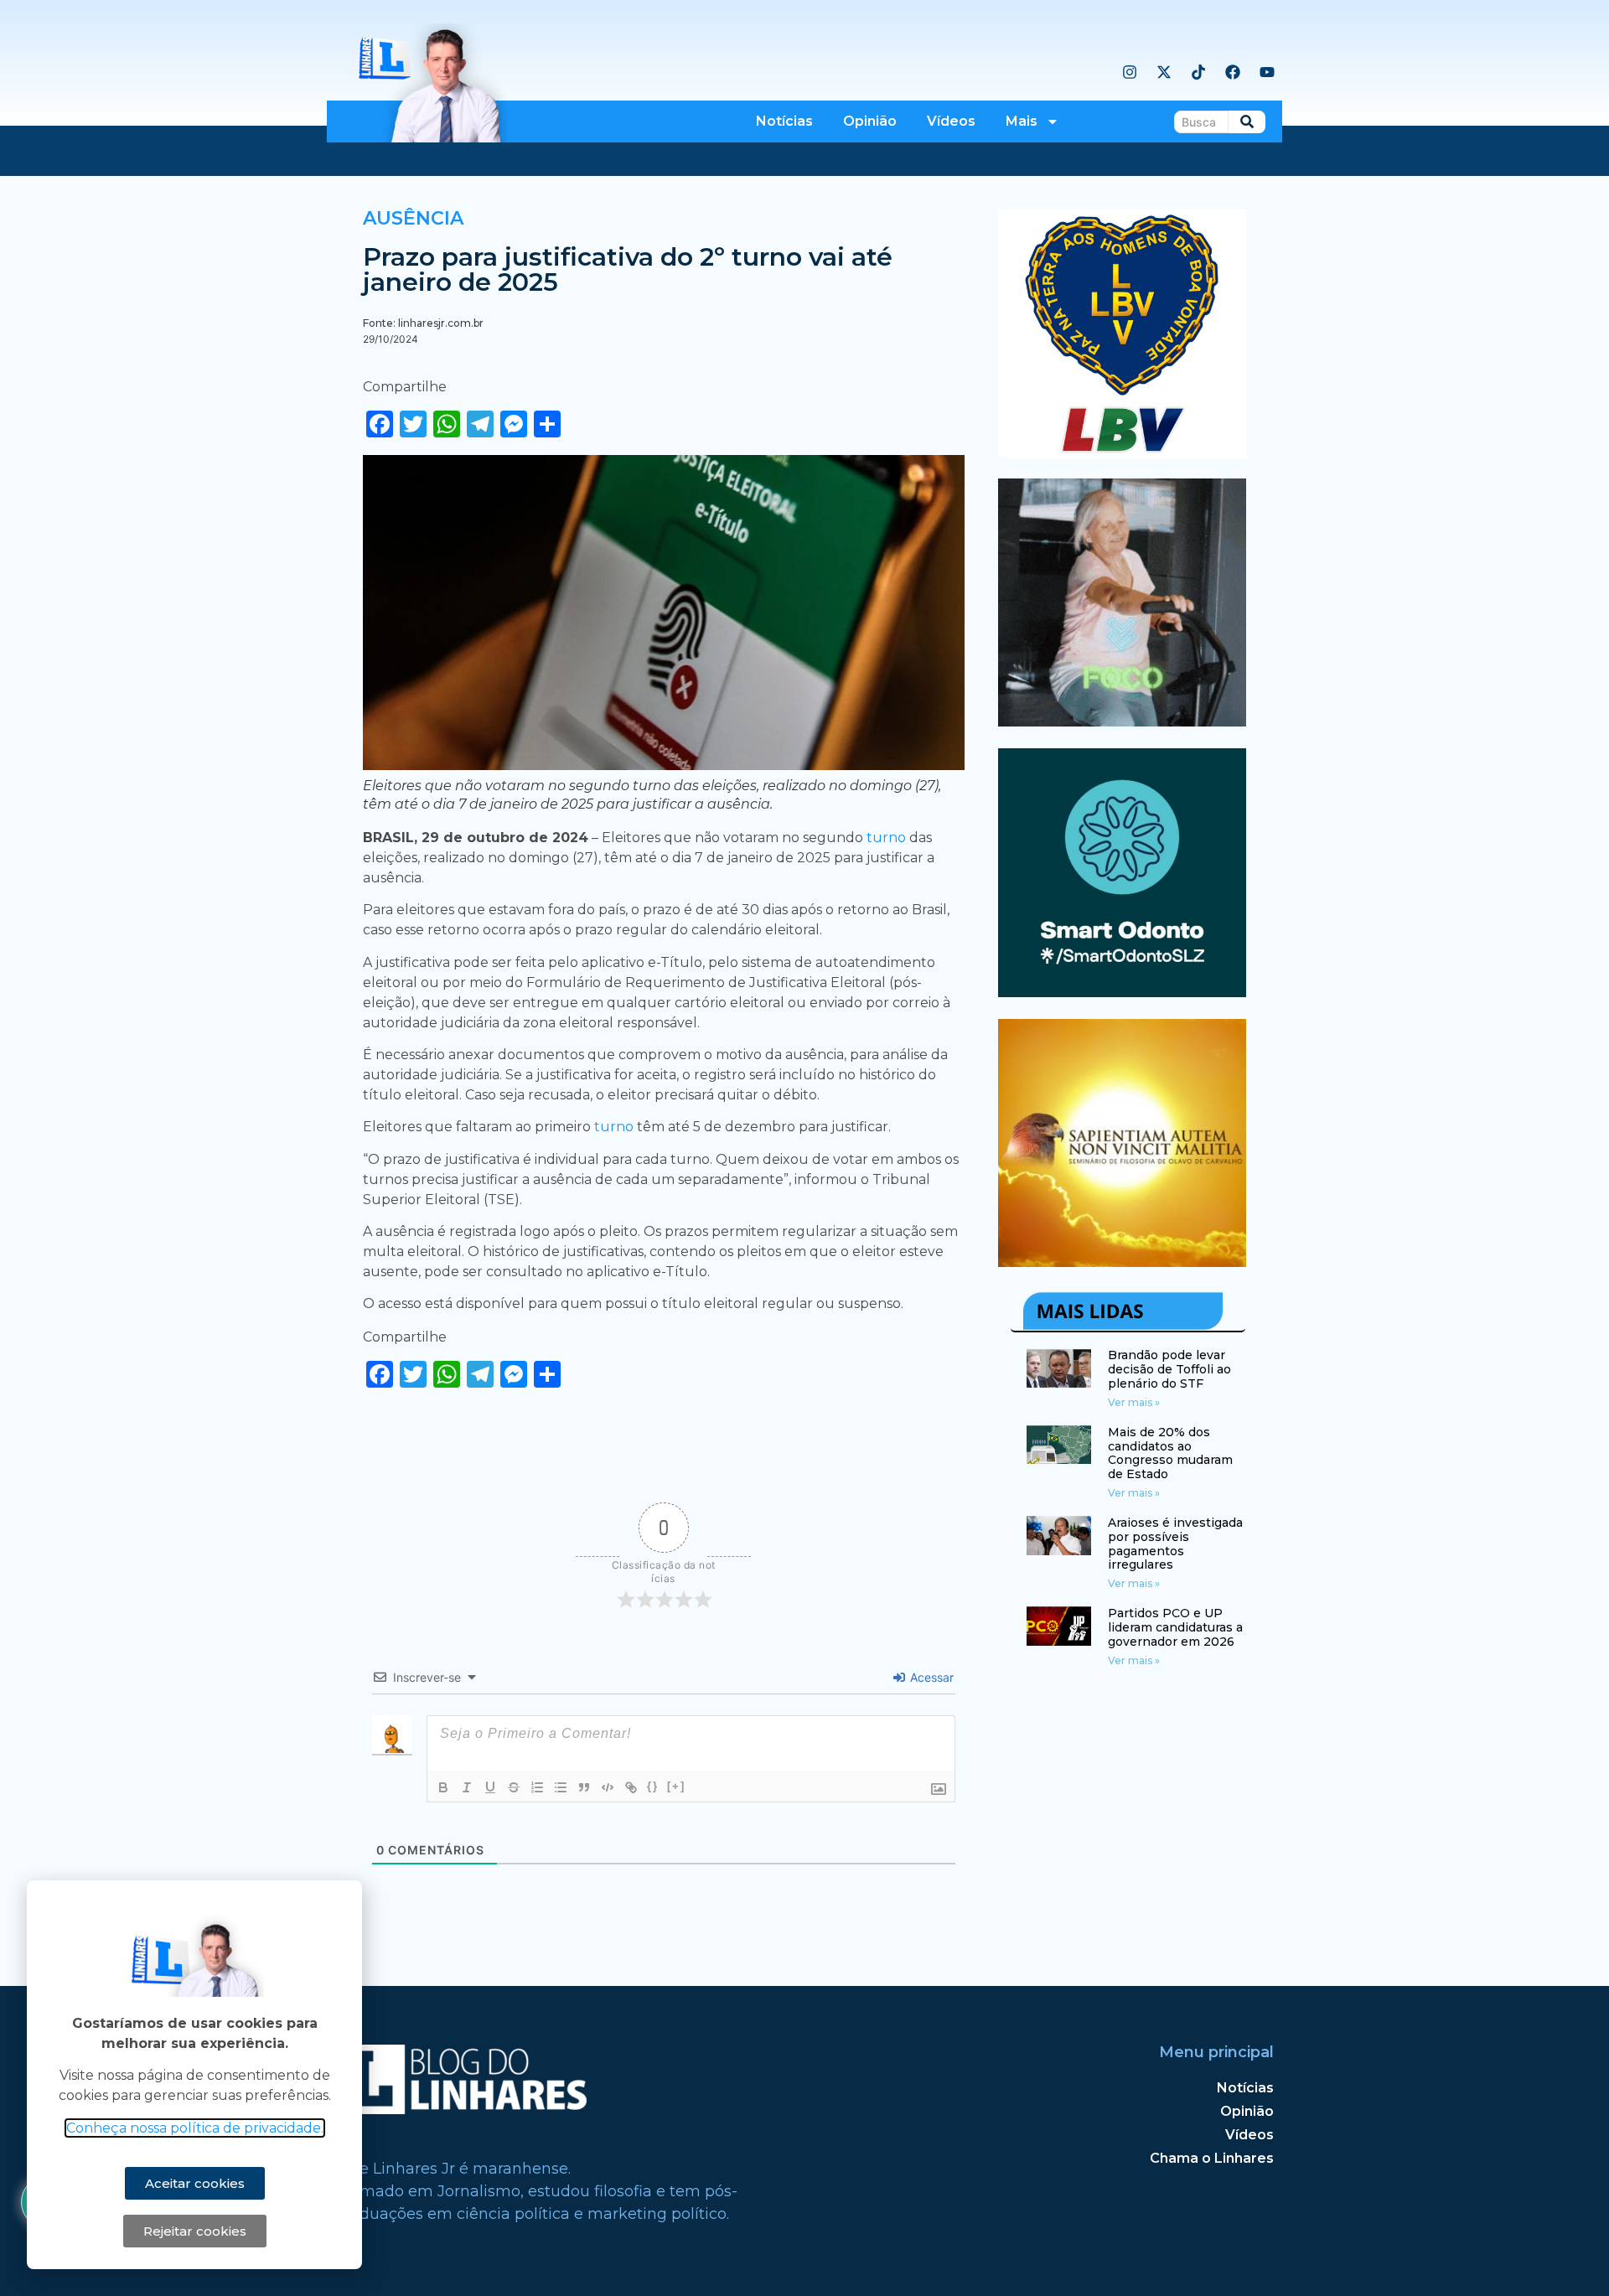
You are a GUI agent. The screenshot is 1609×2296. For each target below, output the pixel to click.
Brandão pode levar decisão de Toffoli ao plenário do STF (1169, 1369)
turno (888, 838)
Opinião (870, 121)
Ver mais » (1134, 1402)
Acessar (930, 1677)
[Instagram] (1130, 72)
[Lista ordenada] (537, 1787)
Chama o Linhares (1212, 2158)
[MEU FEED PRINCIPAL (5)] (1123, 992)
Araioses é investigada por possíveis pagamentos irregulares (1175, 1544)
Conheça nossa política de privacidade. (195, 2128)
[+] (676, 1786)
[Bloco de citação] (584, 1787)
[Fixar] (514, 1787)
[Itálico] (467, 1787)
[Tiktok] (1198, 72)
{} (653, 1786)
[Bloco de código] (608, 1787)
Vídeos (951, 121)
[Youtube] (1267, 72)
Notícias (784, 121)
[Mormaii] (1123, 721)
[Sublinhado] (490, 1787)
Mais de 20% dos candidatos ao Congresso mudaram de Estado (1170, 1453)
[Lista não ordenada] (561, 1787)
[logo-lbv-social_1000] (1123, 453)
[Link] (631, 1787)
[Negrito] (443, 1787)
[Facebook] (1233, 72)
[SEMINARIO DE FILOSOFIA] (1123, 1262)
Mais (1022, 121)
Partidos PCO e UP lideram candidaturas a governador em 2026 (1175, 1627)
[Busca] (1247, 122)
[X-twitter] (1164, 72)
